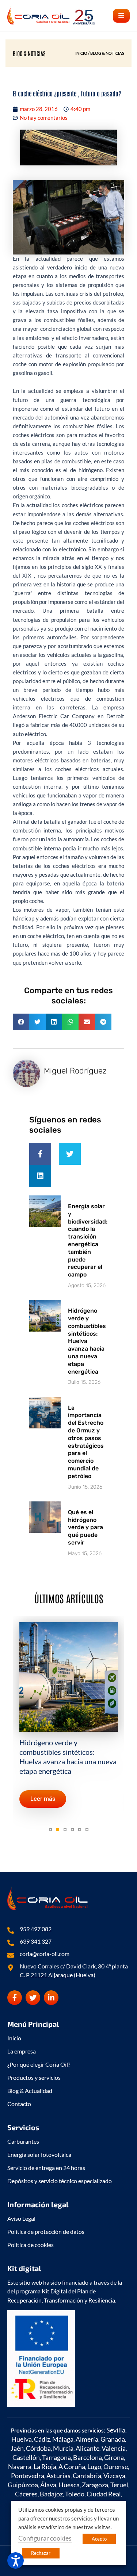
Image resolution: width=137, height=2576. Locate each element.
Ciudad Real (104, 2494)
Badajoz (51, 2494)
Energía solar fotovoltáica (39, 2154)
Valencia (114, 2448)
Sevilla (116, 2430)
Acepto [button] (99, 2539)
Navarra (20, 2466)
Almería (87, 2439)
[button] (121, 16)
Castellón (26, 2457)
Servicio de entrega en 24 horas (46, 2168)
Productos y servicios (34, 2077)
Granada (113, 2439)
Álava (48, 2485)
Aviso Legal (21, 2218)
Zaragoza (95, 2485)
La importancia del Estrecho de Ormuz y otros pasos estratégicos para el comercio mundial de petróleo (86, 1442)
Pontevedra (28, 2476)
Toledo (75, 2494)
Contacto (19, 2104)
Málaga (63, 2439)
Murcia (63, 2448)
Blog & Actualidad (30, 2091)
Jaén (17, 2448)
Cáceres (26, 2494)
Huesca (69, 2485)
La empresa (22, 2051)
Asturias (58, 2476)
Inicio (14, 2038)
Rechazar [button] (41, 2553)
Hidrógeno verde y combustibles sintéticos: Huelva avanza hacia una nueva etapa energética (87, 1341)
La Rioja (45, 2466)
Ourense (116, 2466)
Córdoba (38, 2448)
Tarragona (56, 2457)
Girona (114, 2457)
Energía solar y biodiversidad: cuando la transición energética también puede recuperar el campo (88, 1240)
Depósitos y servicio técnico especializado (60, 2181)
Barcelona (87, 2457)
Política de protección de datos (46, 2231)
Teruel (119, 2485)
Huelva (22, 2439)
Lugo (94, 2466)
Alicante (87, 2448)
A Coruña (72, 2466)
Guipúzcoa (23, 2485)
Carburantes (23, 2141)
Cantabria (87, 2476)
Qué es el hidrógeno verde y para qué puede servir (85, 1527)
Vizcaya (114, 2476)
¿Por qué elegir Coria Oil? (39, 2064)
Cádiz (42, 2439)
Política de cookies (31, 2245)
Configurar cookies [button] (45, 2538)
